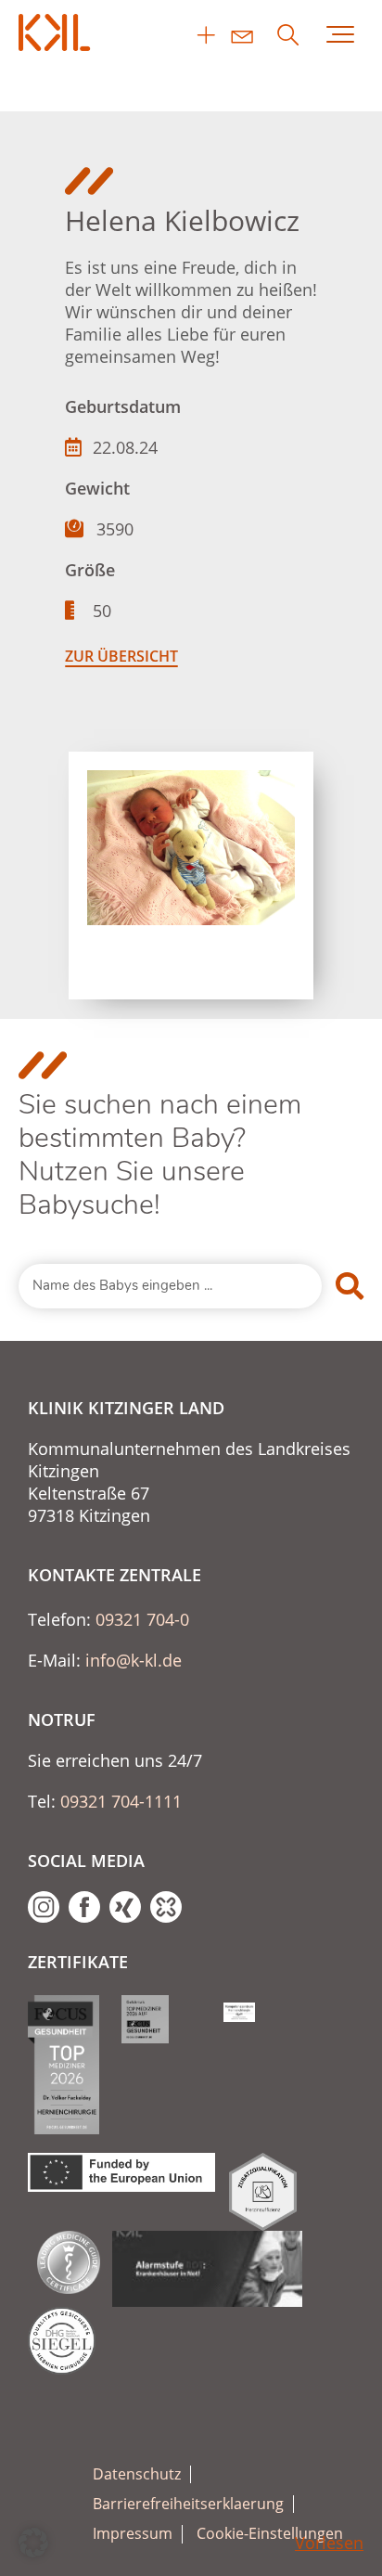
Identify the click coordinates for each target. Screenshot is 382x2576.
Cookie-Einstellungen (270, 2534)
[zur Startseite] (56, 32)
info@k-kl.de (134, 1660)
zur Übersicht (121, 656)
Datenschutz (137, 2474)
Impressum (133, 2534)
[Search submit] (350, 1286)
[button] (33, 2543)
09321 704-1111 (121, 1801)
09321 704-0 (142, 1619)
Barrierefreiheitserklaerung (188, 2504)
